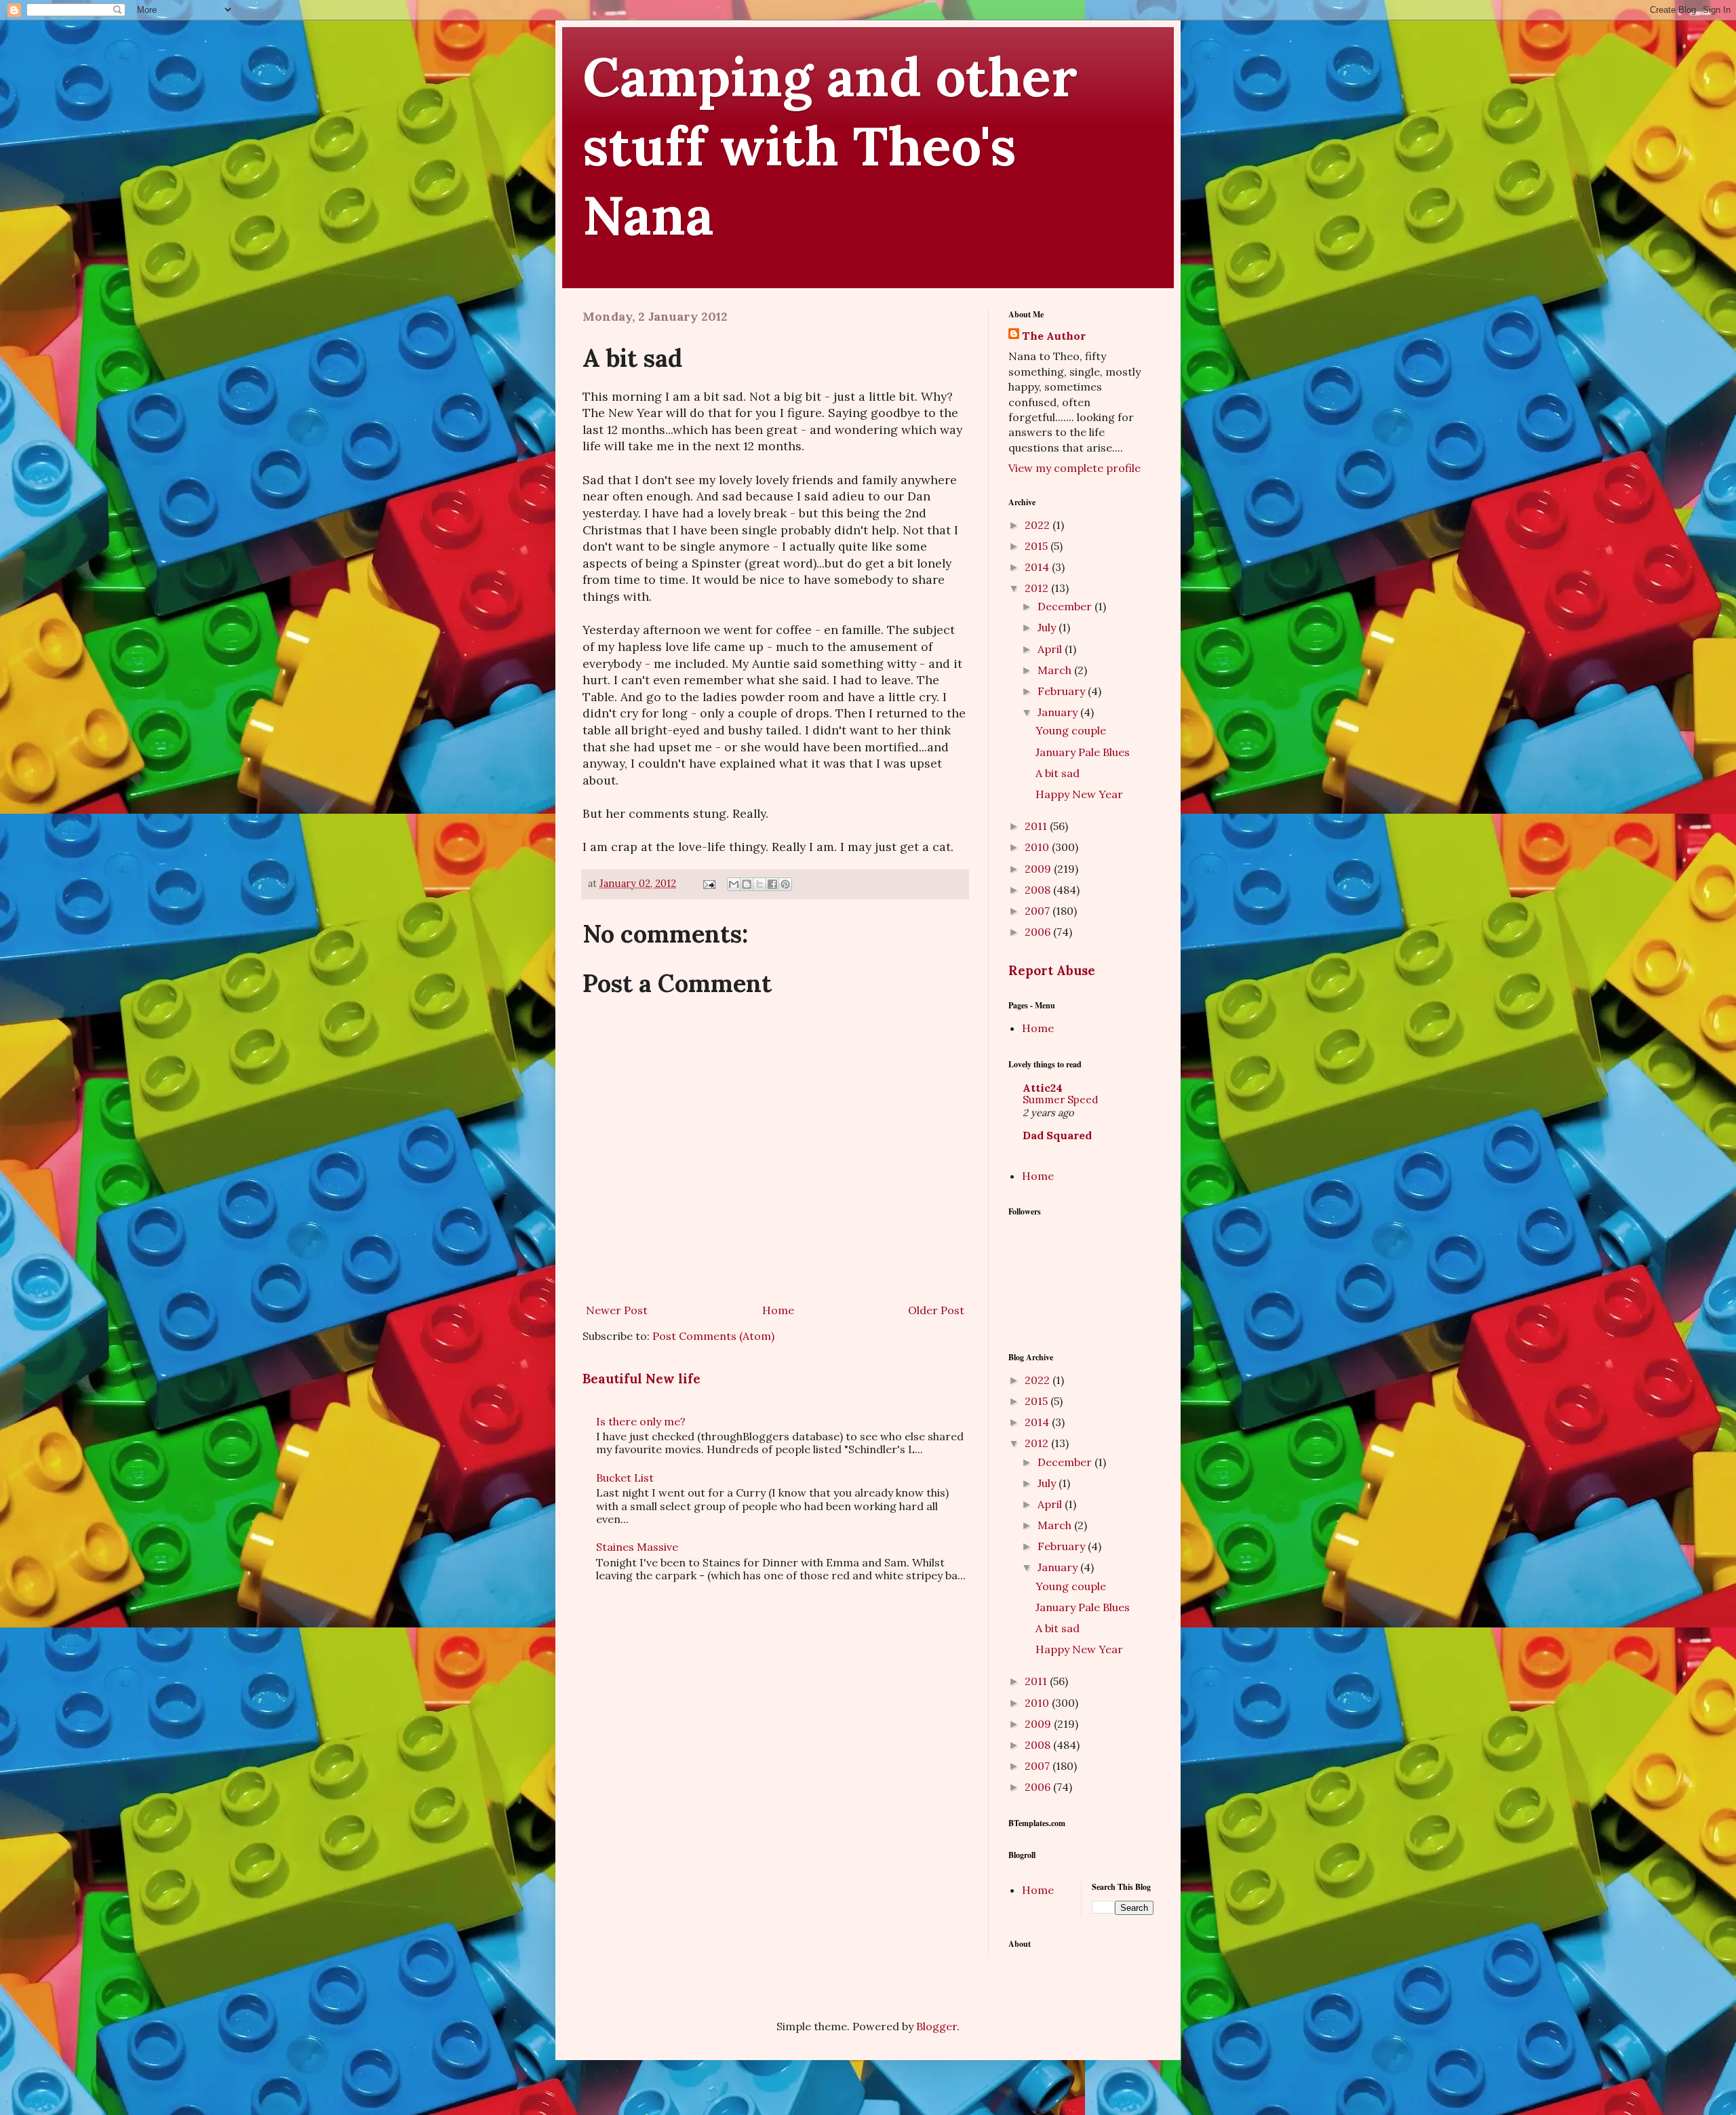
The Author (1054, 336)
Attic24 (1043, 1088)
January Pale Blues (1083, 752)
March (1056, 670)
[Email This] (734, 884)
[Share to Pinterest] (785, 884)
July (1048, 627)
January (1059, 712)
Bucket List (625, 1478)
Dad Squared (1057, 1135)
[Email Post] (708, 884)
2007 (1039, 911)
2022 (1039, 525)
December (1066, 606)
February (1063, 691)
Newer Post (617, 1310)
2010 (1038, 847)
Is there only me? (641, 1421)
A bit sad (1058, 773)
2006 (1039, 932)
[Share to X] (759, 884)
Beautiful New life (642, 1379)
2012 (1038, 588)
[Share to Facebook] (772, 884)
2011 (1037, 826)
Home (778, 1310)
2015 (1038, 546)
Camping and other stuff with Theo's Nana (830, 146)
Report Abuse (1052, 970)
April (1051, 649)
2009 (1039, 869)
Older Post (936, 1310)
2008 (1039, 890)
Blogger (936, 2026)
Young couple (1071, 730)
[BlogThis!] (747, 884)
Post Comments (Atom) (713, 1336)
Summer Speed (1060, 1100)
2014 (1038, 567)
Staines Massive (637, 1547)
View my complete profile (1074, 468)
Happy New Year (1079, 794)
